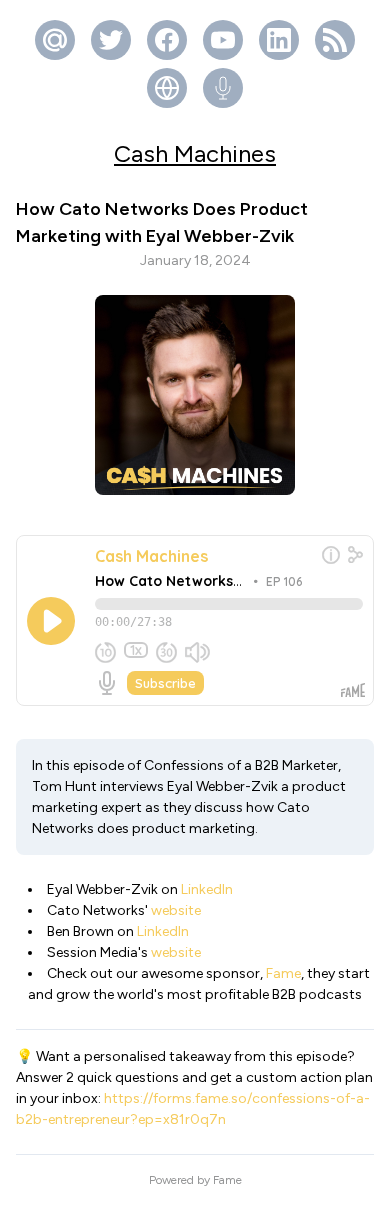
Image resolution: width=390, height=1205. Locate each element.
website (176, 910)
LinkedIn (207, 889)
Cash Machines (195, 153)
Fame (283, 973)
